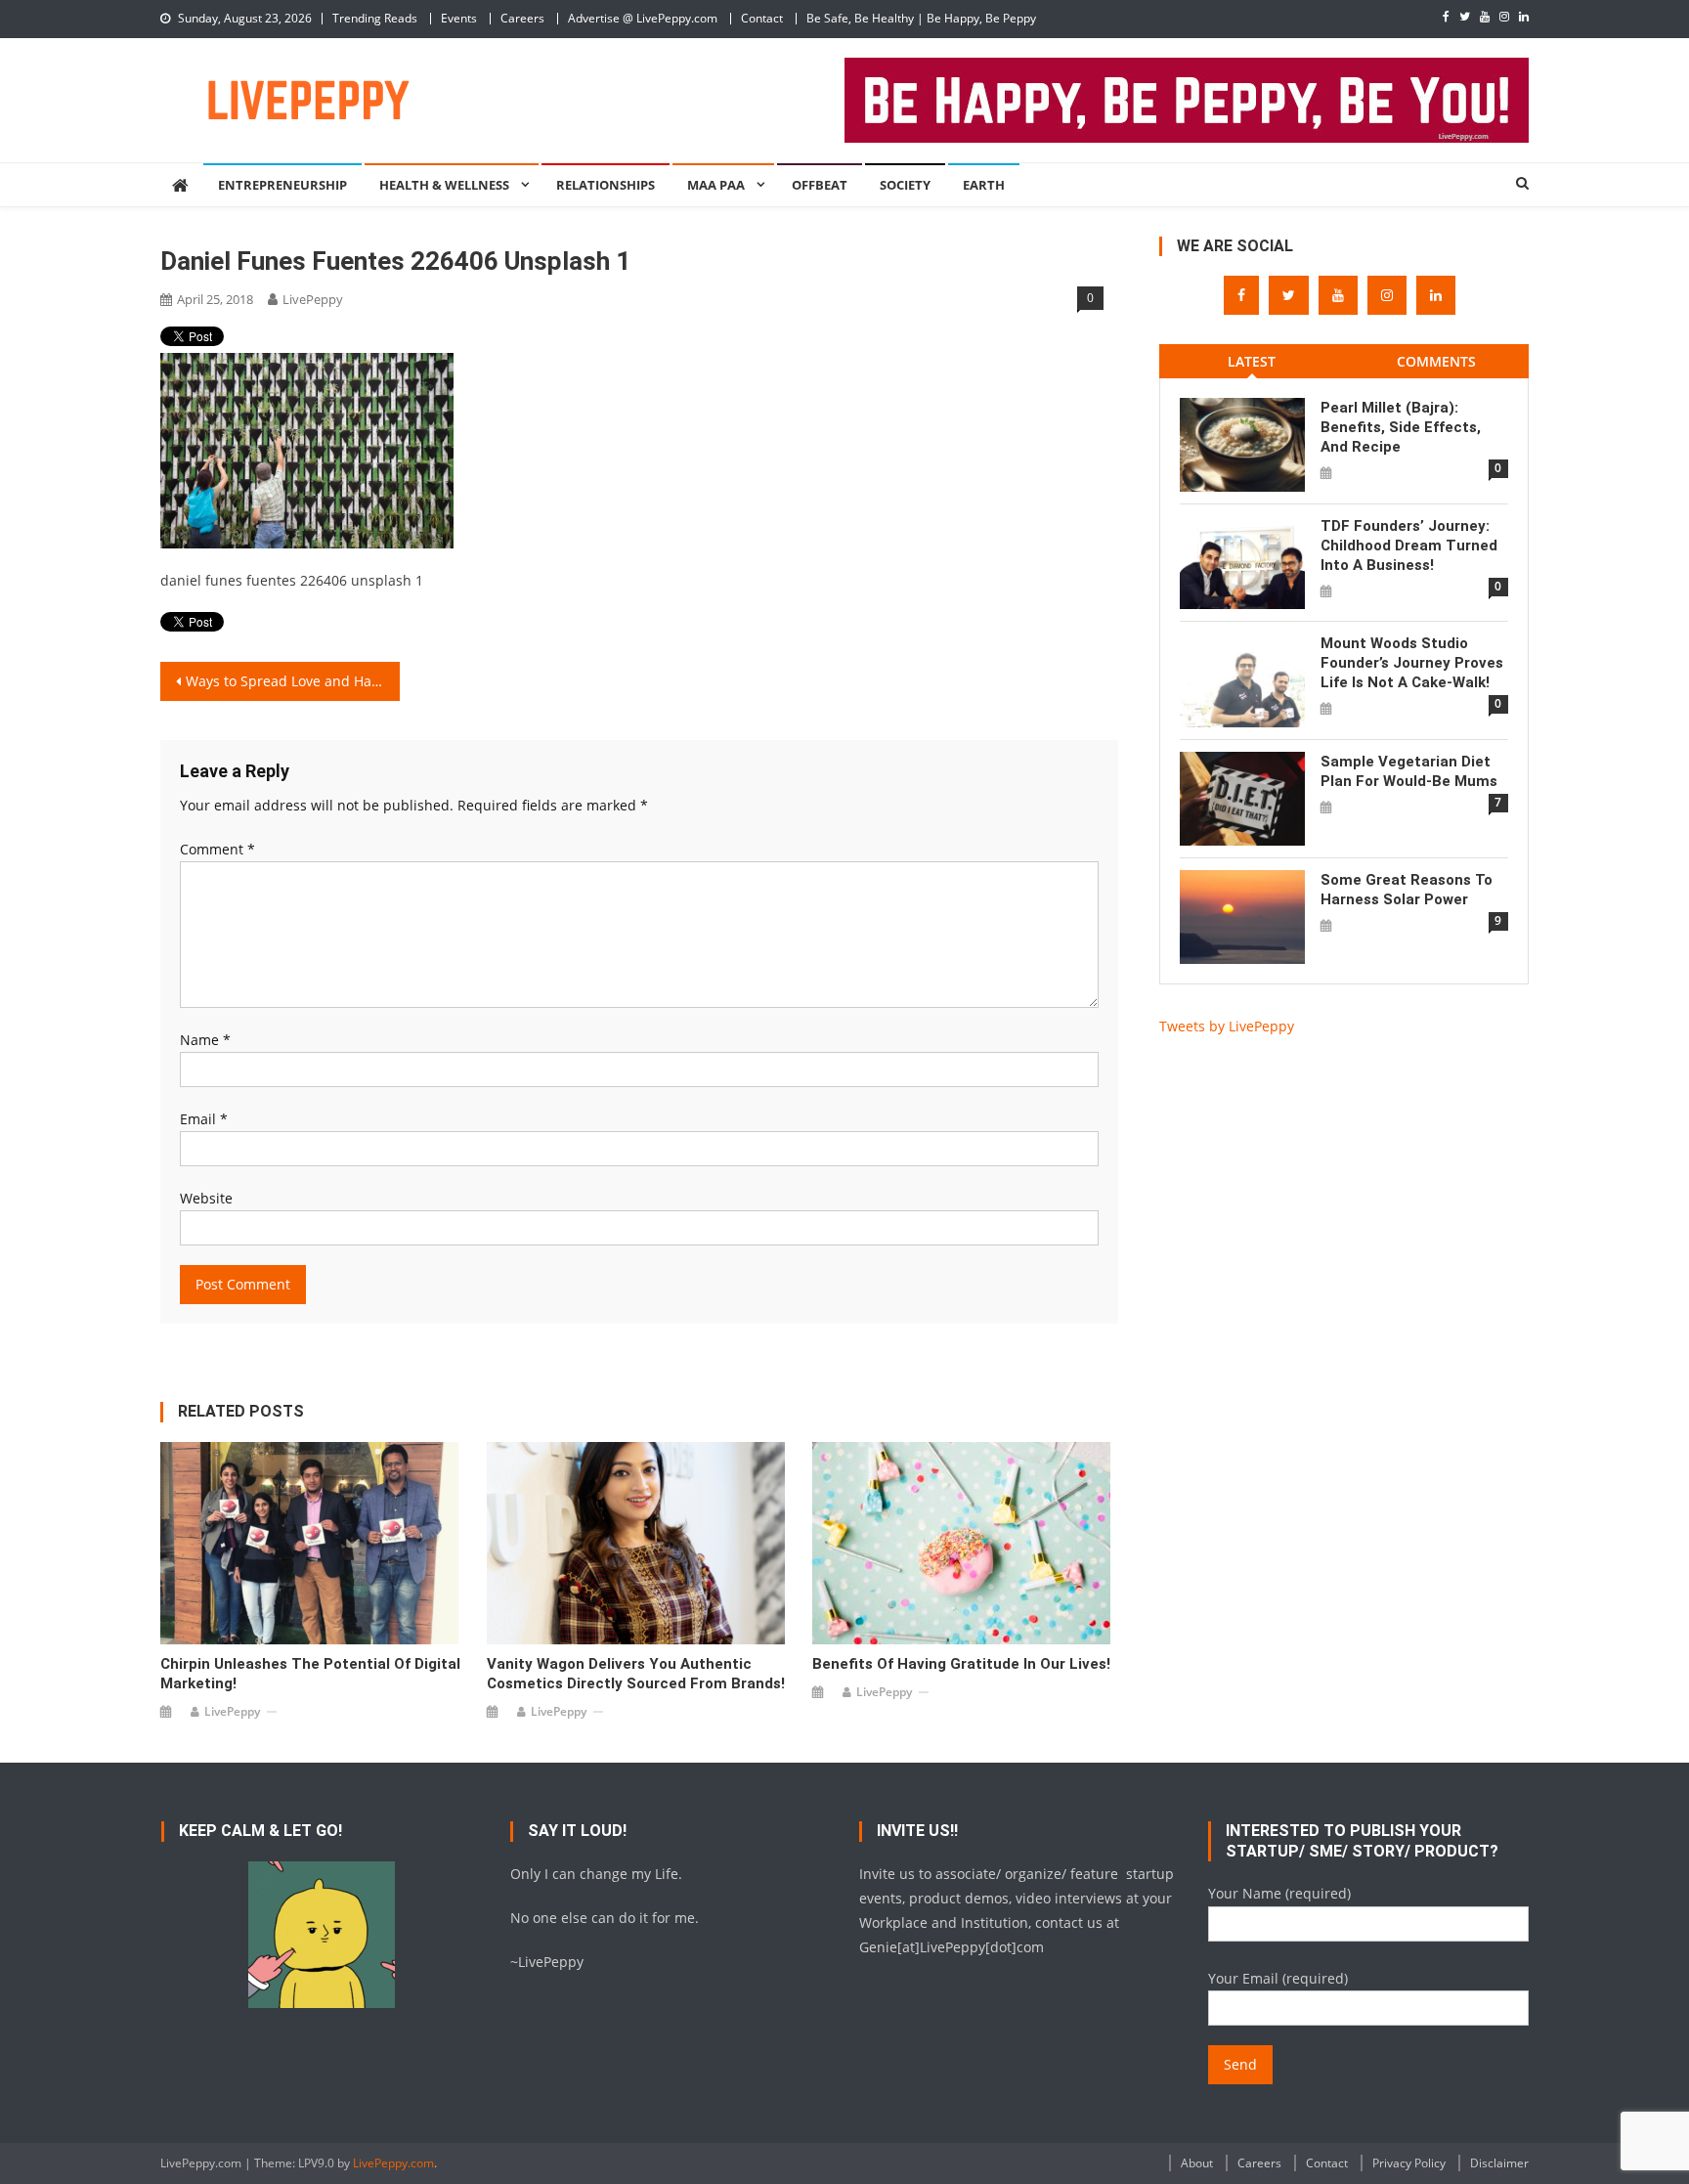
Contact (762, 18)
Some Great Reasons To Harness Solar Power (1407, 890)
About (1197, 2163)
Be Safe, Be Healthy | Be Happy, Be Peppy (921, 18)
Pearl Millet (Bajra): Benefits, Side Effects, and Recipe (1401, 427)
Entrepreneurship (282, 185)
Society (905, 185)
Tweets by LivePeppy (1227, 1026)
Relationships (606, 185)
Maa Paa (716, 185)
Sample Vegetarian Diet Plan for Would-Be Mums (1409, 771)
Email (204, 1119)
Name (205, 1040)
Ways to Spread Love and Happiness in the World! (293, 681)
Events (459, 18)
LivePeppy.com (393, 2163)
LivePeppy (313, 299)
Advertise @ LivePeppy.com (643, 18)
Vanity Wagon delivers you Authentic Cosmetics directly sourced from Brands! (636, 1674)
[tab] (1252, 361)
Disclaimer (1499, 2163)
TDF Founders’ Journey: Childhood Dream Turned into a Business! (1409, 546)
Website (206, 1198)
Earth (984, 185)
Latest (1252, 361)
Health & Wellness (444, 185)
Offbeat (820, 185)
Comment (217, 849)
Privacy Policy (1409, 2163)
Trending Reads (375, 18)
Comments (1436, 361)
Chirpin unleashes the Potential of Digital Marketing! (310, 1674)
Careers (522, 18)
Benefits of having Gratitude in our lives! (961, 1664)
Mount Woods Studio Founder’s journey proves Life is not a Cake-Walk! (1412, 663)
